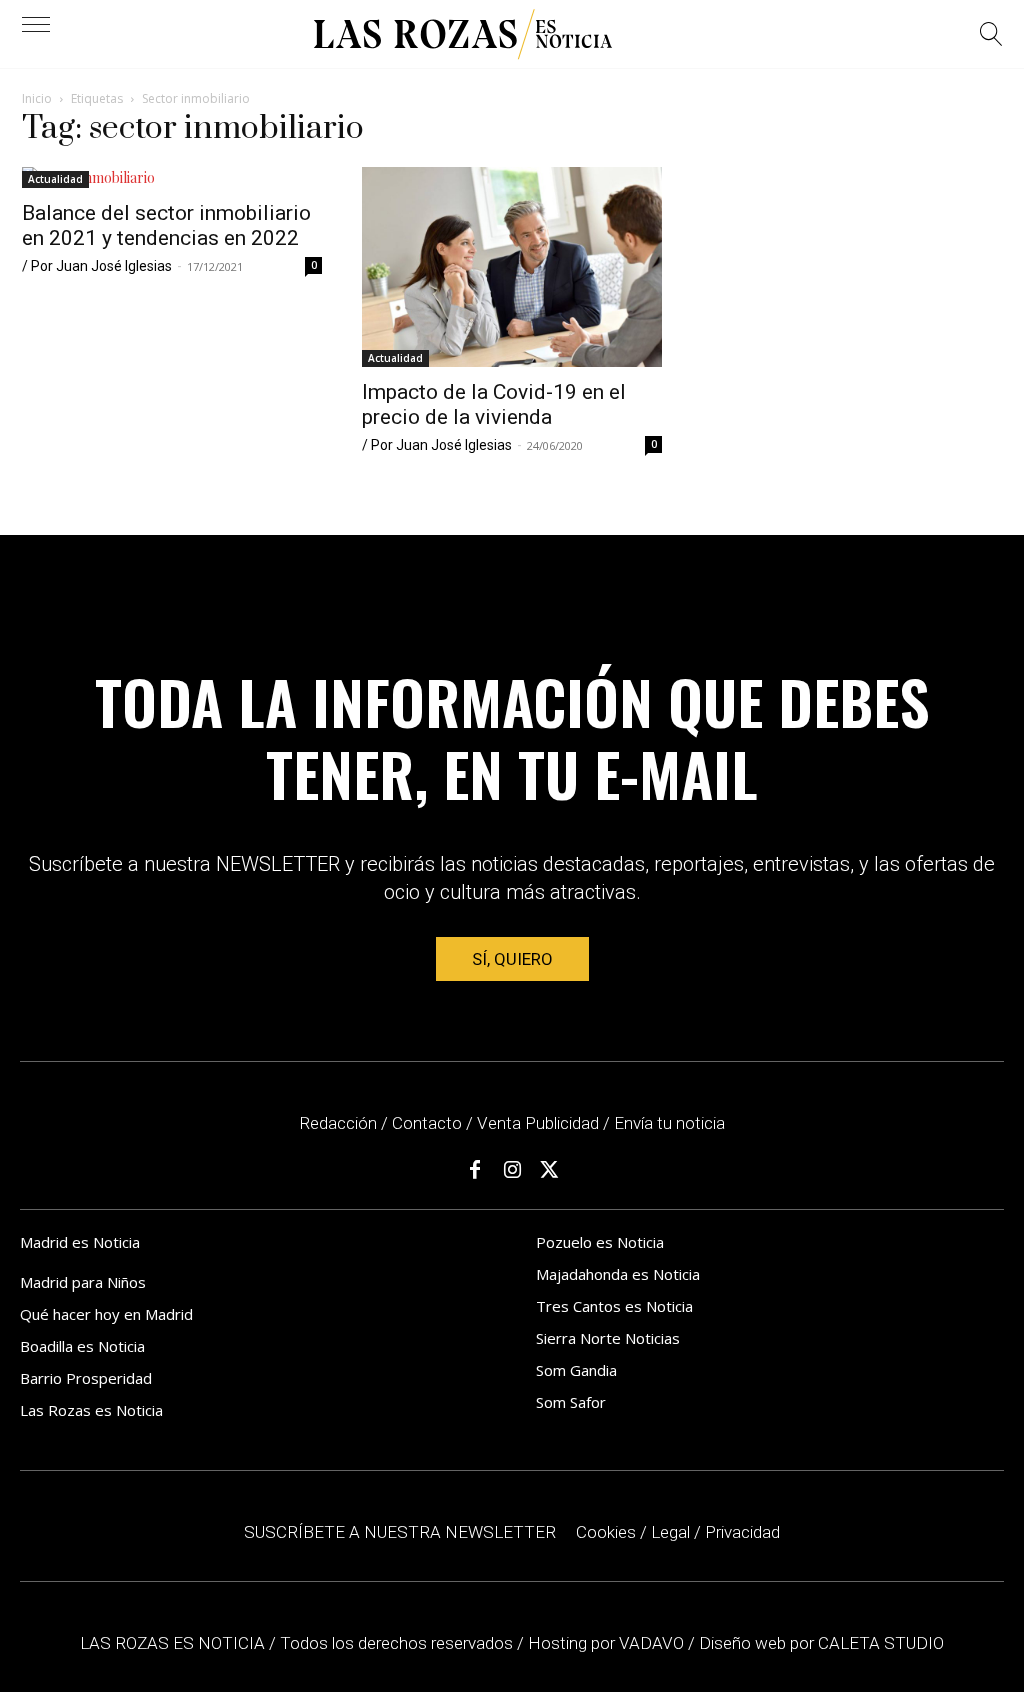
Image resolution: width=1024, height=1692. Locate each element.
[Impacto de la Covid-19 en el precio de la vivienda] (512, 267)
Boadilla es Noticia (82, 1346)
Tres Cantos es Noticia (614, 1306)
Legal (670, 1532)
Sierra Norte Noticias (608, 1338)
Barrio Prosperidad (86, 1378)
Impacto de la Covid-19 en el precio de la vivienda (494, 404)
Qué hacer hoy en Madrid (106, 1314)
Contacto (427, 1123)
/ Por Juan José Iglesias (97, 266)
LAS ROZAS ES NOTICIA (174, 1643)
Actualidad (55, 179)
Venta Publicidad (540, 1123)
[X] (549, 1170)
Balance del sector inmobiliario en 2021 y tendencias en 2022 (166, 225)
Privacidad (742, 1532)
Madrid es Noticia (80, 1242)
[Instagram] (512, 1170)
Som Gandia (576, 1370)
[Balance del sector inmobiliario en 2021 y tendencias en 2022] (172, 177)
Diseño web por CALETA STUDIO (821, 1643)
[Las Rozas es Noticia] (463, 34)
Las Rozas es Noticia (91, 1410)
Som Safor (571, 1402)
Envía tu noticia (669, 1123)
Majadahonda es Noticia (618, 1274)
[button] (991, 36)
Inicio (37, 98)
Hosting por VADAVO (606, 1643)
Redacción (338, 1123)
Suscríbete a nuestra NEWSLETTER (400, 1532)
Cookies (606, 1532)
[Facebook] (475, 1170)
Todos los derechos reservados (398, 1643)
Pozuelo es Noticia (600, 1242)
